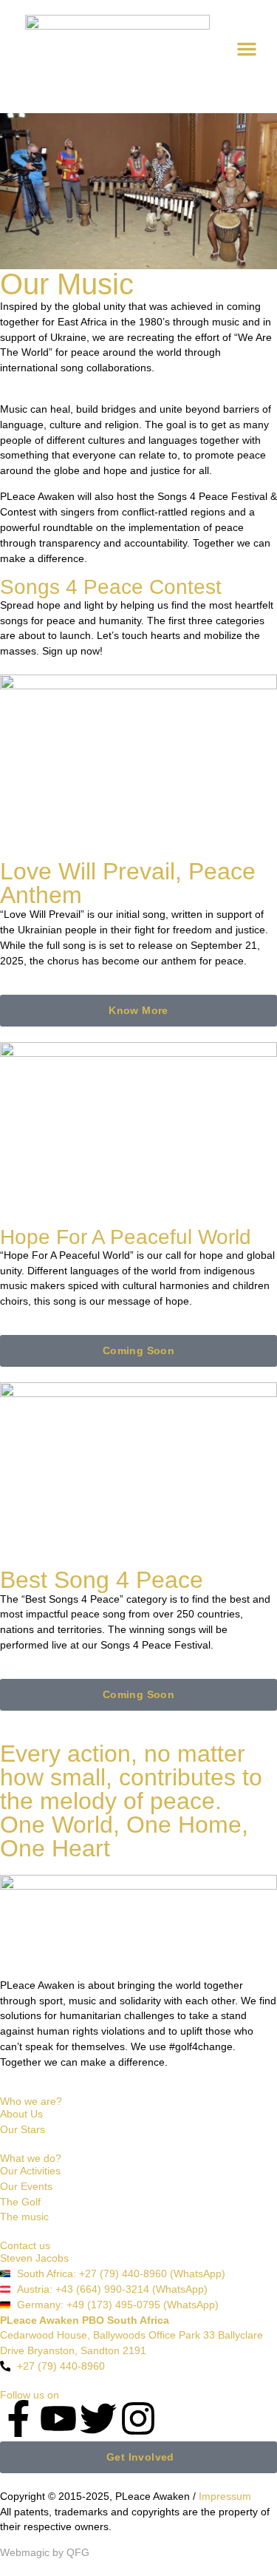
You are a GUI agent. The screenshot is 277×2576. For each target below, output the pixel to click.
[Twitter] (98, 2418)
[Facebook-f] (18, 2418)
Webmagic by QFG (45, 2552)
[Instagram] (138, 2418)
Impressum (225, 2496)
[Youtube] (58, 2418)
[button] (247, 49)
